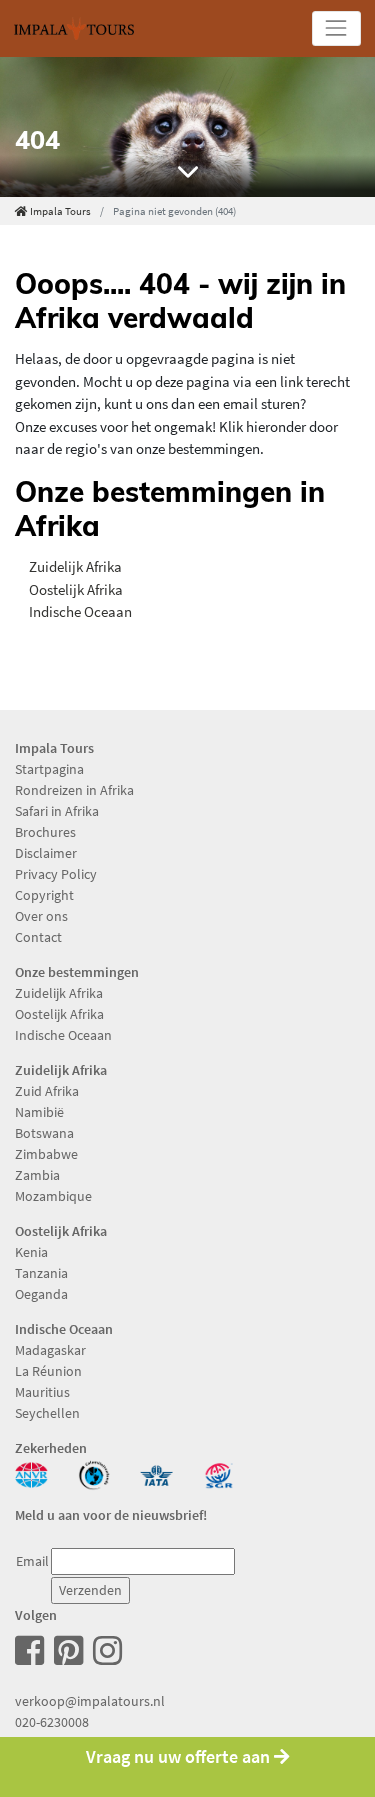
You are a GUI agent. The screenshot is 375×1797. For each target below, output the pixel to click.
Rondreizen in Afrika (74, 790)
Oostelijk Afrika (76, 589)
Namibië (39, 1112)
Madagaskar (50, 1350)
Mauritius (42, 1392)
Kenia (31, 1252)
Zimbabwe (46, 1154)
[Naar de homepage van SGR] (219, 1473)
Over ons (41, 916)
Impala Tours (60, 211)
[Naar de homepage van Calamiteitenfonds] (94, 1473)
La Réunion (48, 1371)
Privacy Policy (56, 874)
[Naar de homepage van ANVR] (31, 1473)
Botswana (44, 1133)
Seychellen (47, 1413)
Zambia (37, 1175)
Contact (38, 937)
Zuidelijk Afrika (75, 566)
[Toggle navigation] (336, 28)
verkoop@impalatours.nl (90, 1701)
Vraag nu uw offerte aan (180, 1757)
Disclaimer (46, 853)
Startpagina (49, 769)
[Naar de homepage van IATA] (156, 1473)
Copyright (44, 895)
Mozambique (53, 1196)
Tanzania (41, 1273)
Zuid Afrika (47, 1091)
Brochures (45, 832)
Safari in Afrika (57, 811)
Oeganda (41, 1294)
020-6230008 (52, 1722)
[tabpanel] (187, 127)
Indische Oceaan (80, 611)
